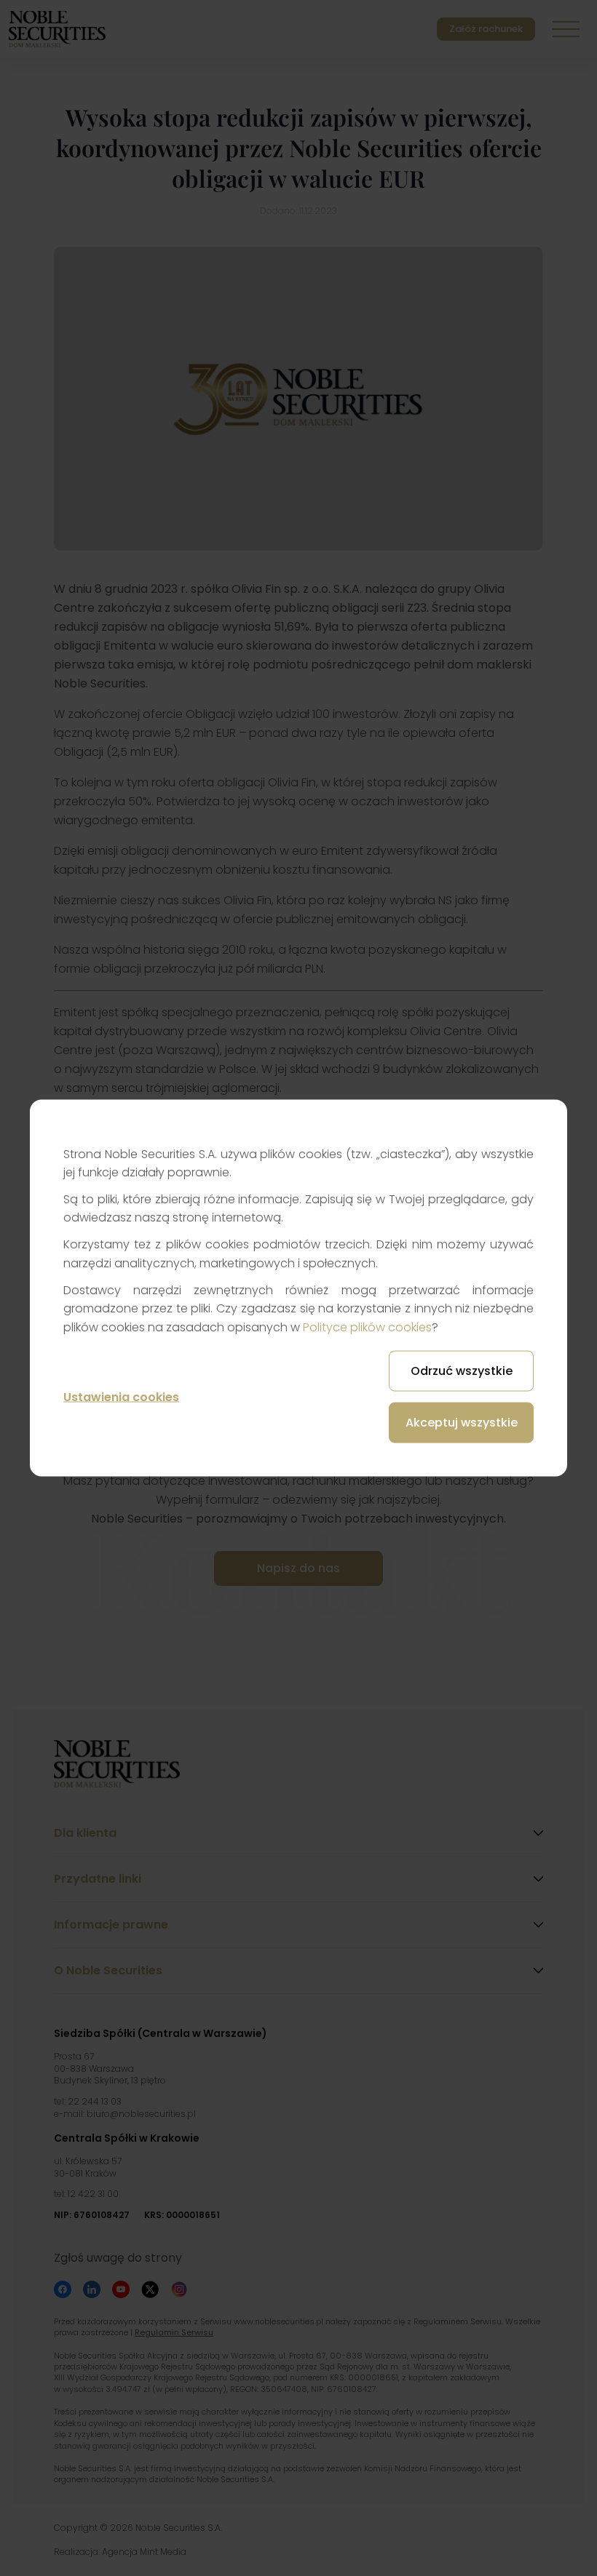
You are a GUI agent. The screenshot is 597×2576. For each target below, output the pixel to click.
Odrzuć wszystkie (462, 1371)
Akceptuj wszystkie (462, 1423)
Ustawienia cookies (121, 1396)
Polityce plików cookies (367, 1327)
